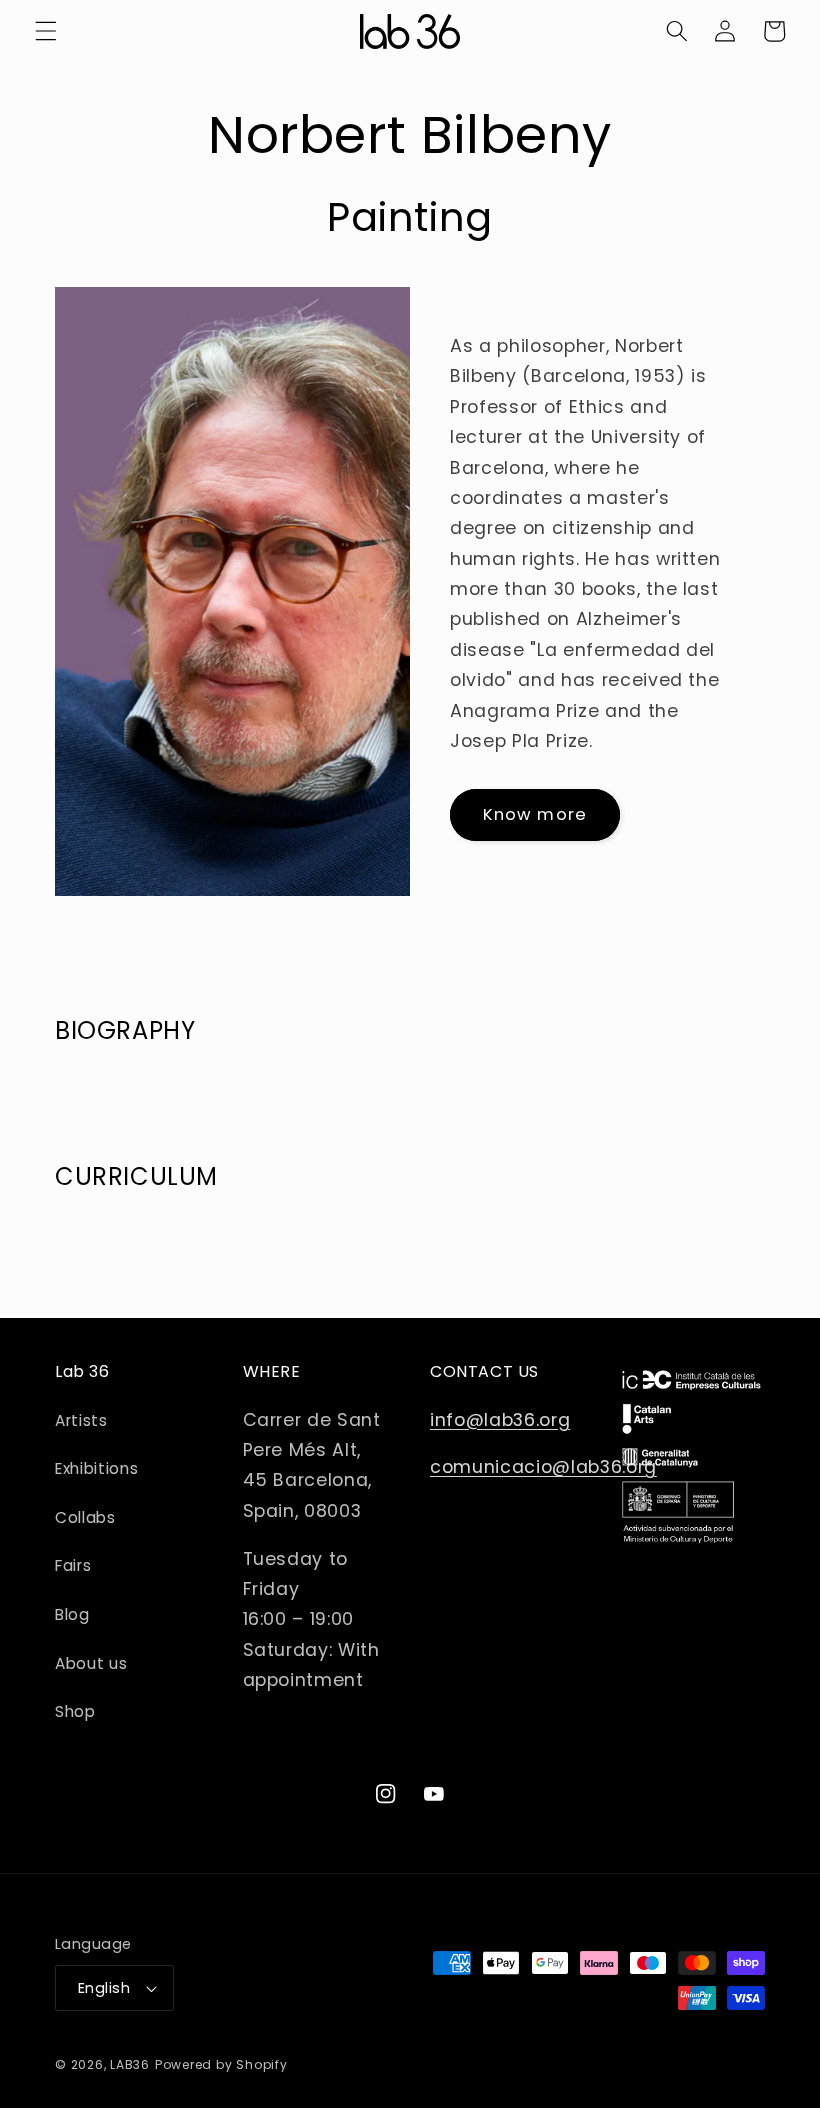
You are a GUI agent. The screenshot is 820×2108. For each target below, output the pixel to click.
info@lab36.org (500, 1420)
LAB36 (130, 2064)
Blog (72, 1614)
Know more (535, 814)
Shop (75, 1711)
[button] (46, 31)
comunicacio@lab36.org (543, 1467)
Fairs (73, 1565)
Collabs (85, 1517)
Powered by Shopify (221, 2064)
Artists (81, 1420)
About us (91, 1663)
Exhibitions (96, 1468)
